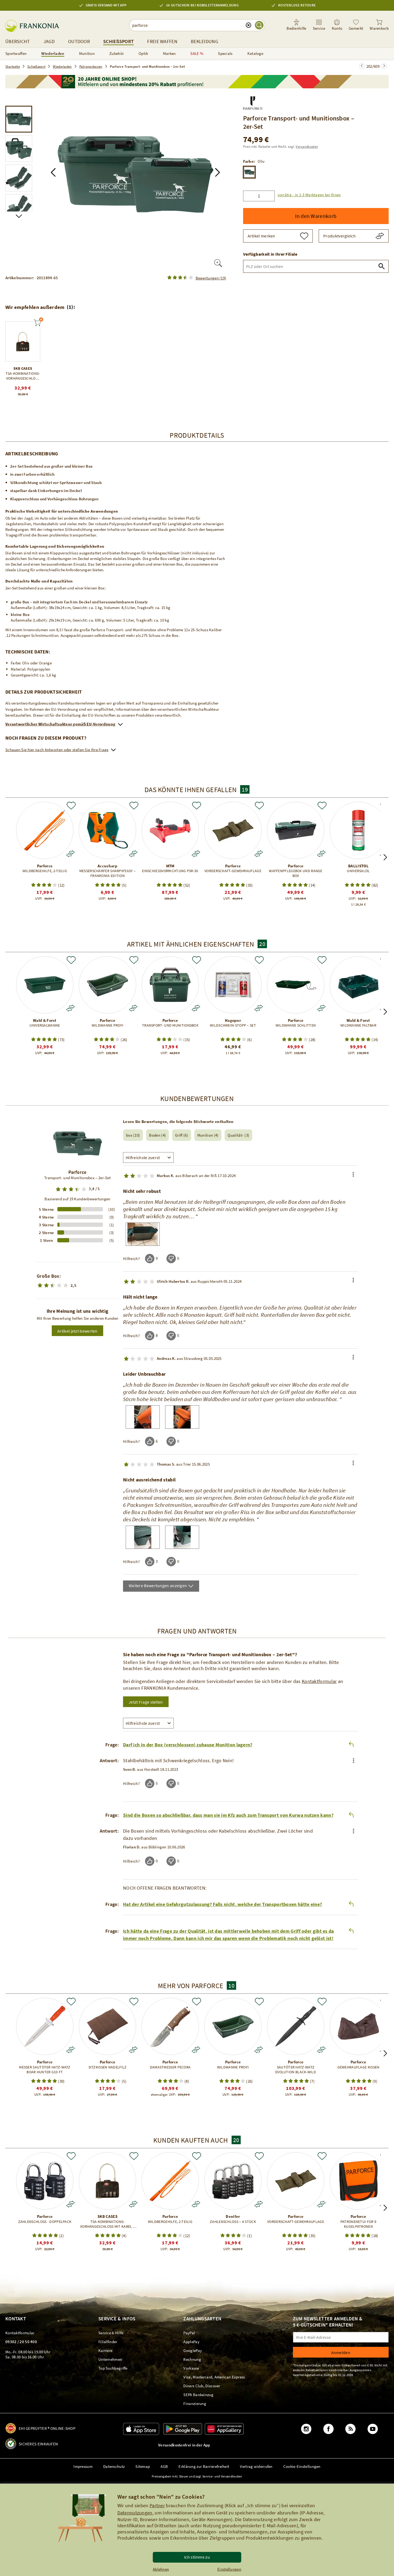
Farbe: (249, 161)
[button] (53, 172)
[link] (319, 25)
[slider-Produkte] (23, 342)
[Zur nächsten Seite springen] (362, 66)
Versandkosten (307, 147)
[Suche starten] (259, 25)
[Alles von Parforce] (253, 102)
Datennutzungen (135, 2513)
